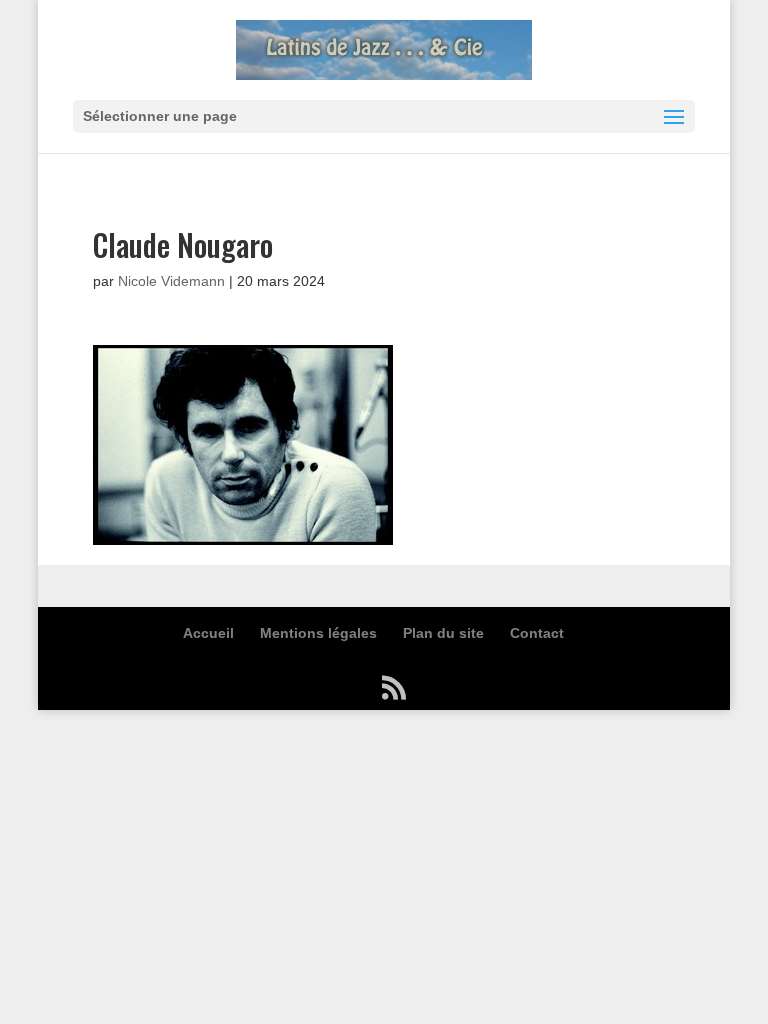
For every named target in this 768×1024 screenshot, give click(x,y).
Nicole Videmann (171, 281)
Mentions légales (318, 633)
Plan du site (443, 633)
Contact (537, 633)
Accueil (208, 633)
